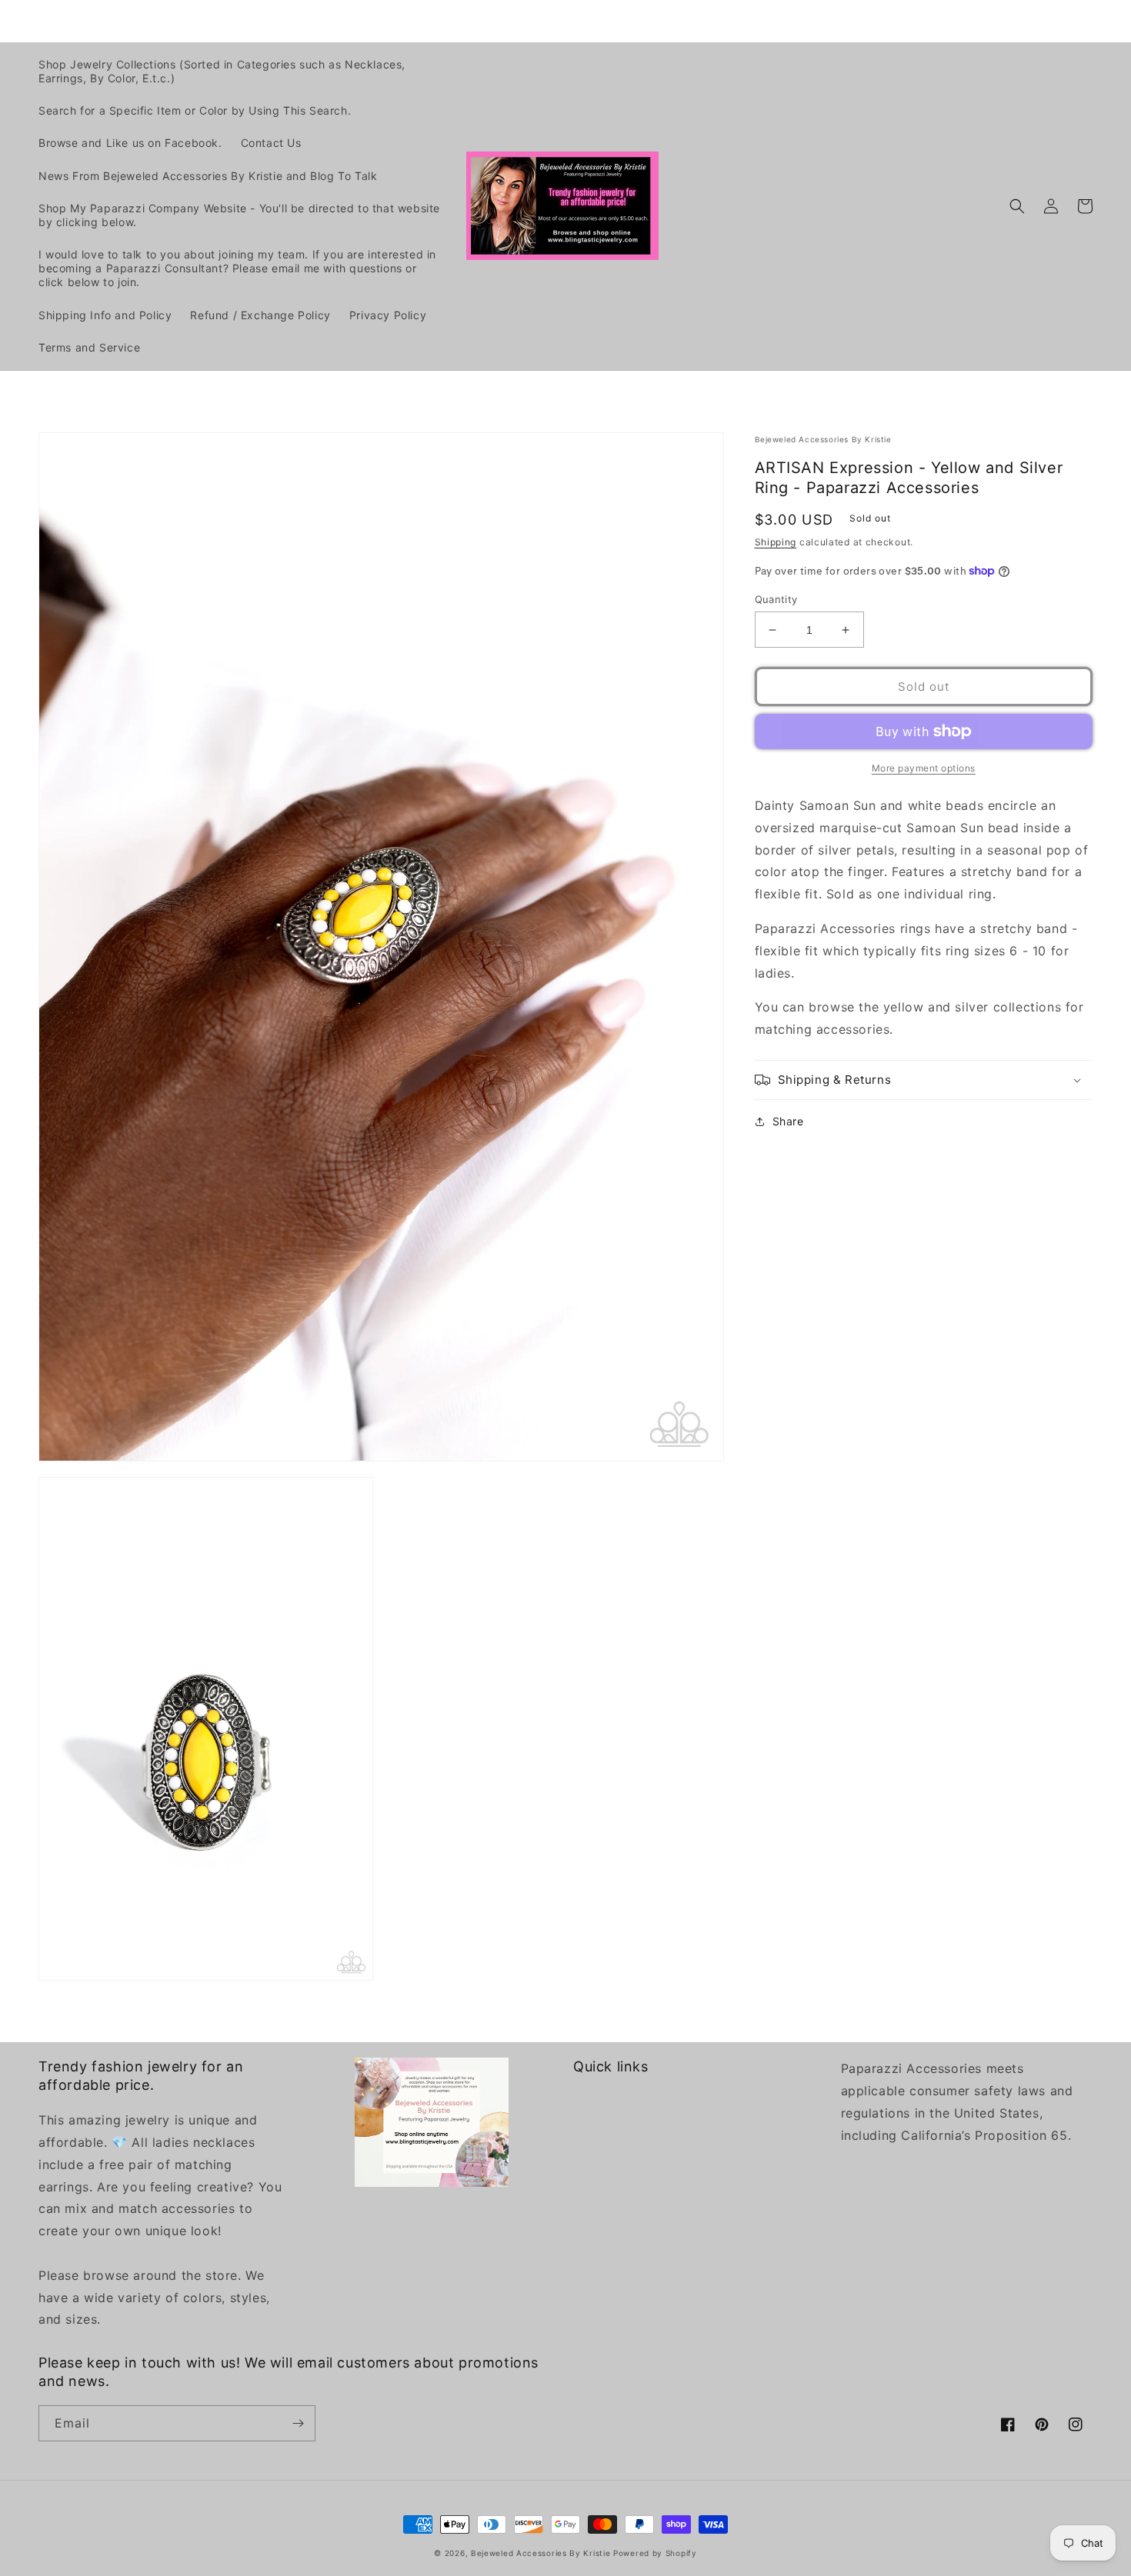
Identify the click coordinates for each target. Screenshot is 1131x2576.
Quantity (776, 599)
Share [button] (788, 1121)
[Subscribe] (298, 2423)
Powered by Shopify (655, 2553)
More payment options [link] (924, 768)
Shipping (776, 542)
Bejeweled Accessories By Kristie (540, 2553)
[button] (1017, 206)
